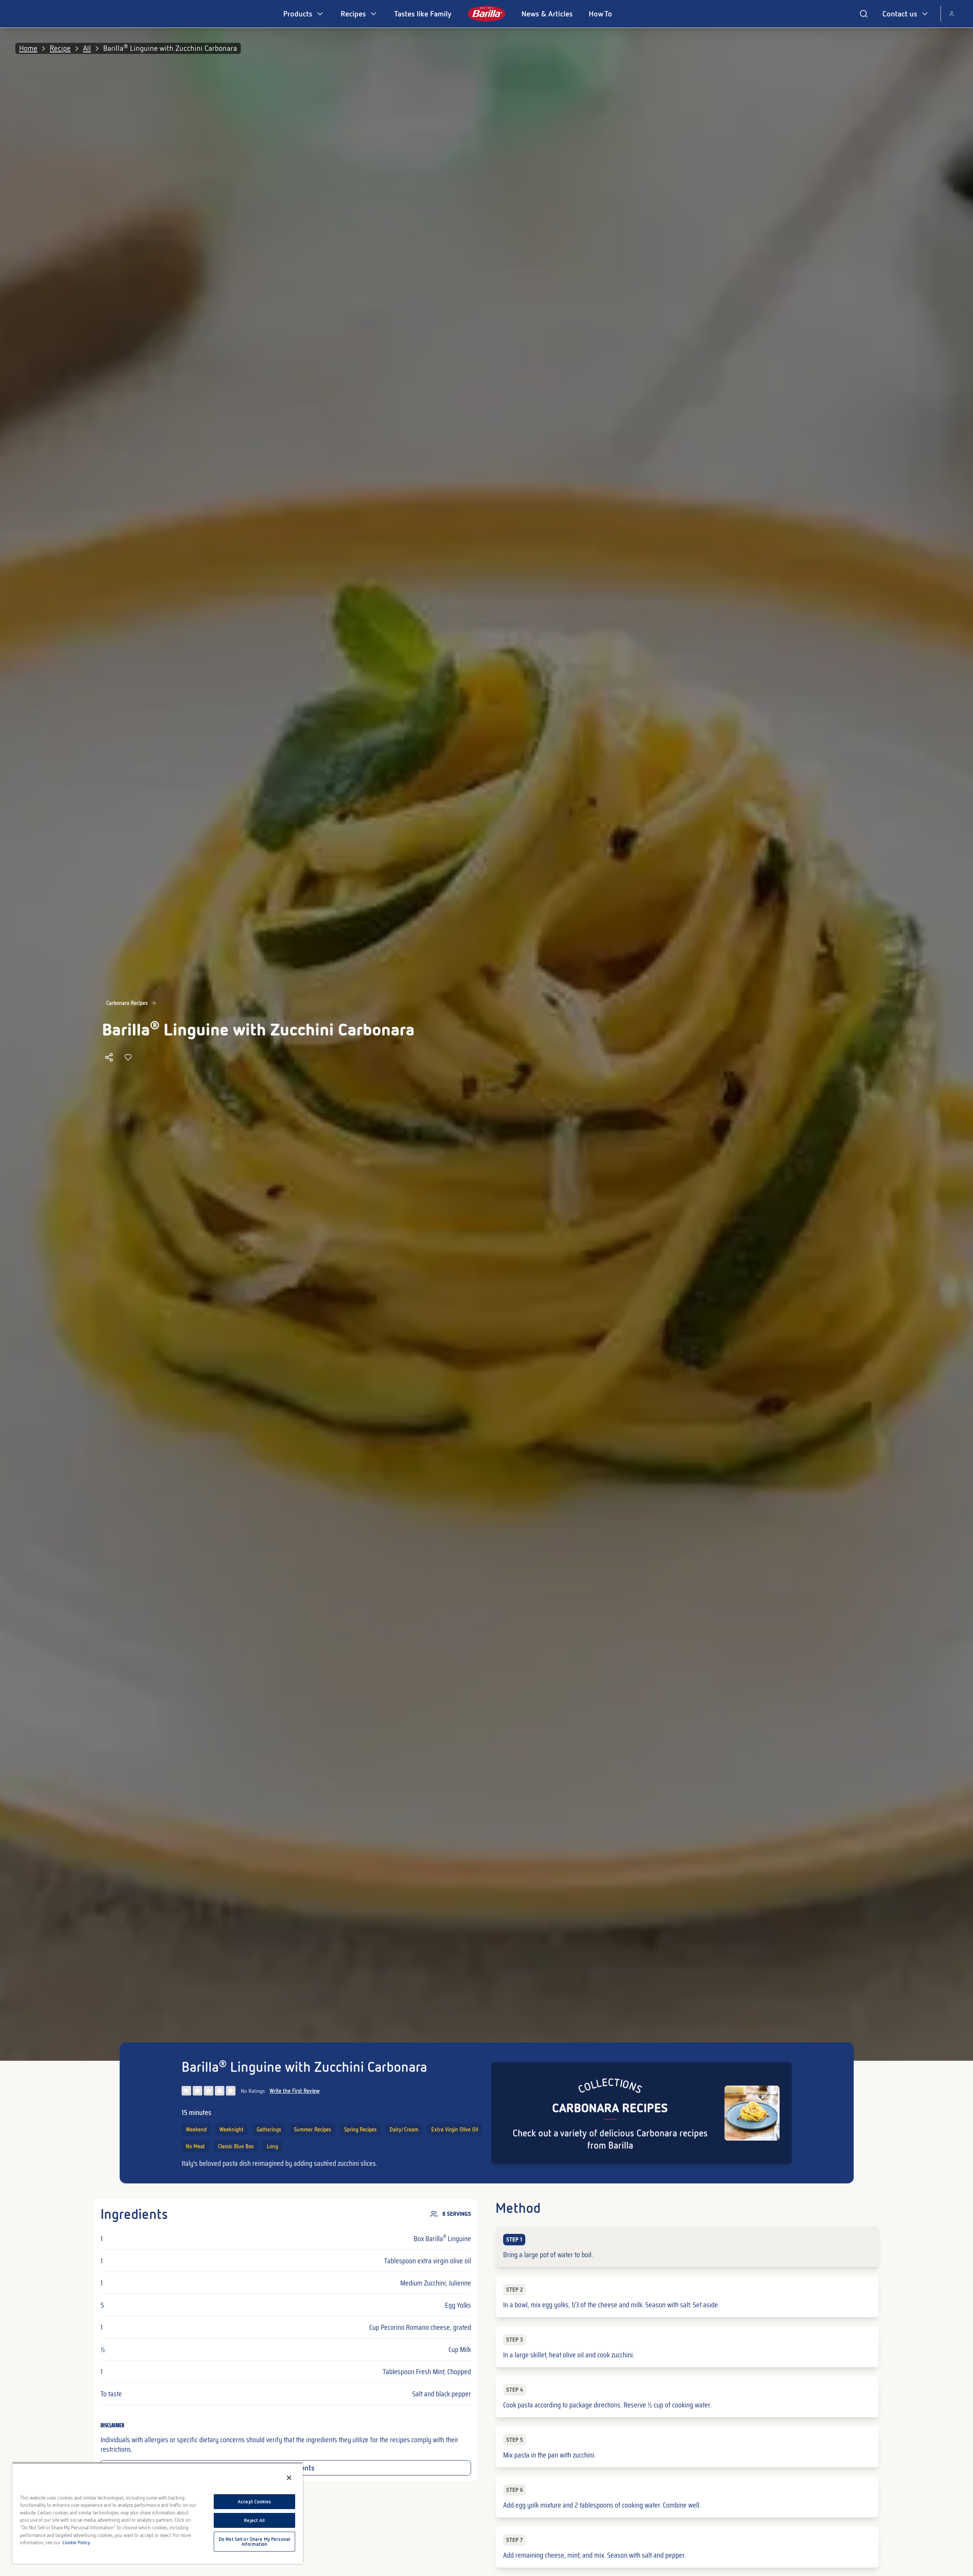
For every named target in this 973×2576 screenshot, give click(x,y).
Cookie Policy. (76, 2543)
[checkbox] (687, 2247)
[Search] (864, 14)
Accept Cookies (254, 2502)
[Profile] (952, 14)
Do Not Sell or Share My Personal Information (254, 2542)
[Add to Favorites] (128, 1057)
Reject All (254, 2520)
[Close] (289, 2478)
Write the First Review (295, 2091)
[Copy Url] (109, 1057)
